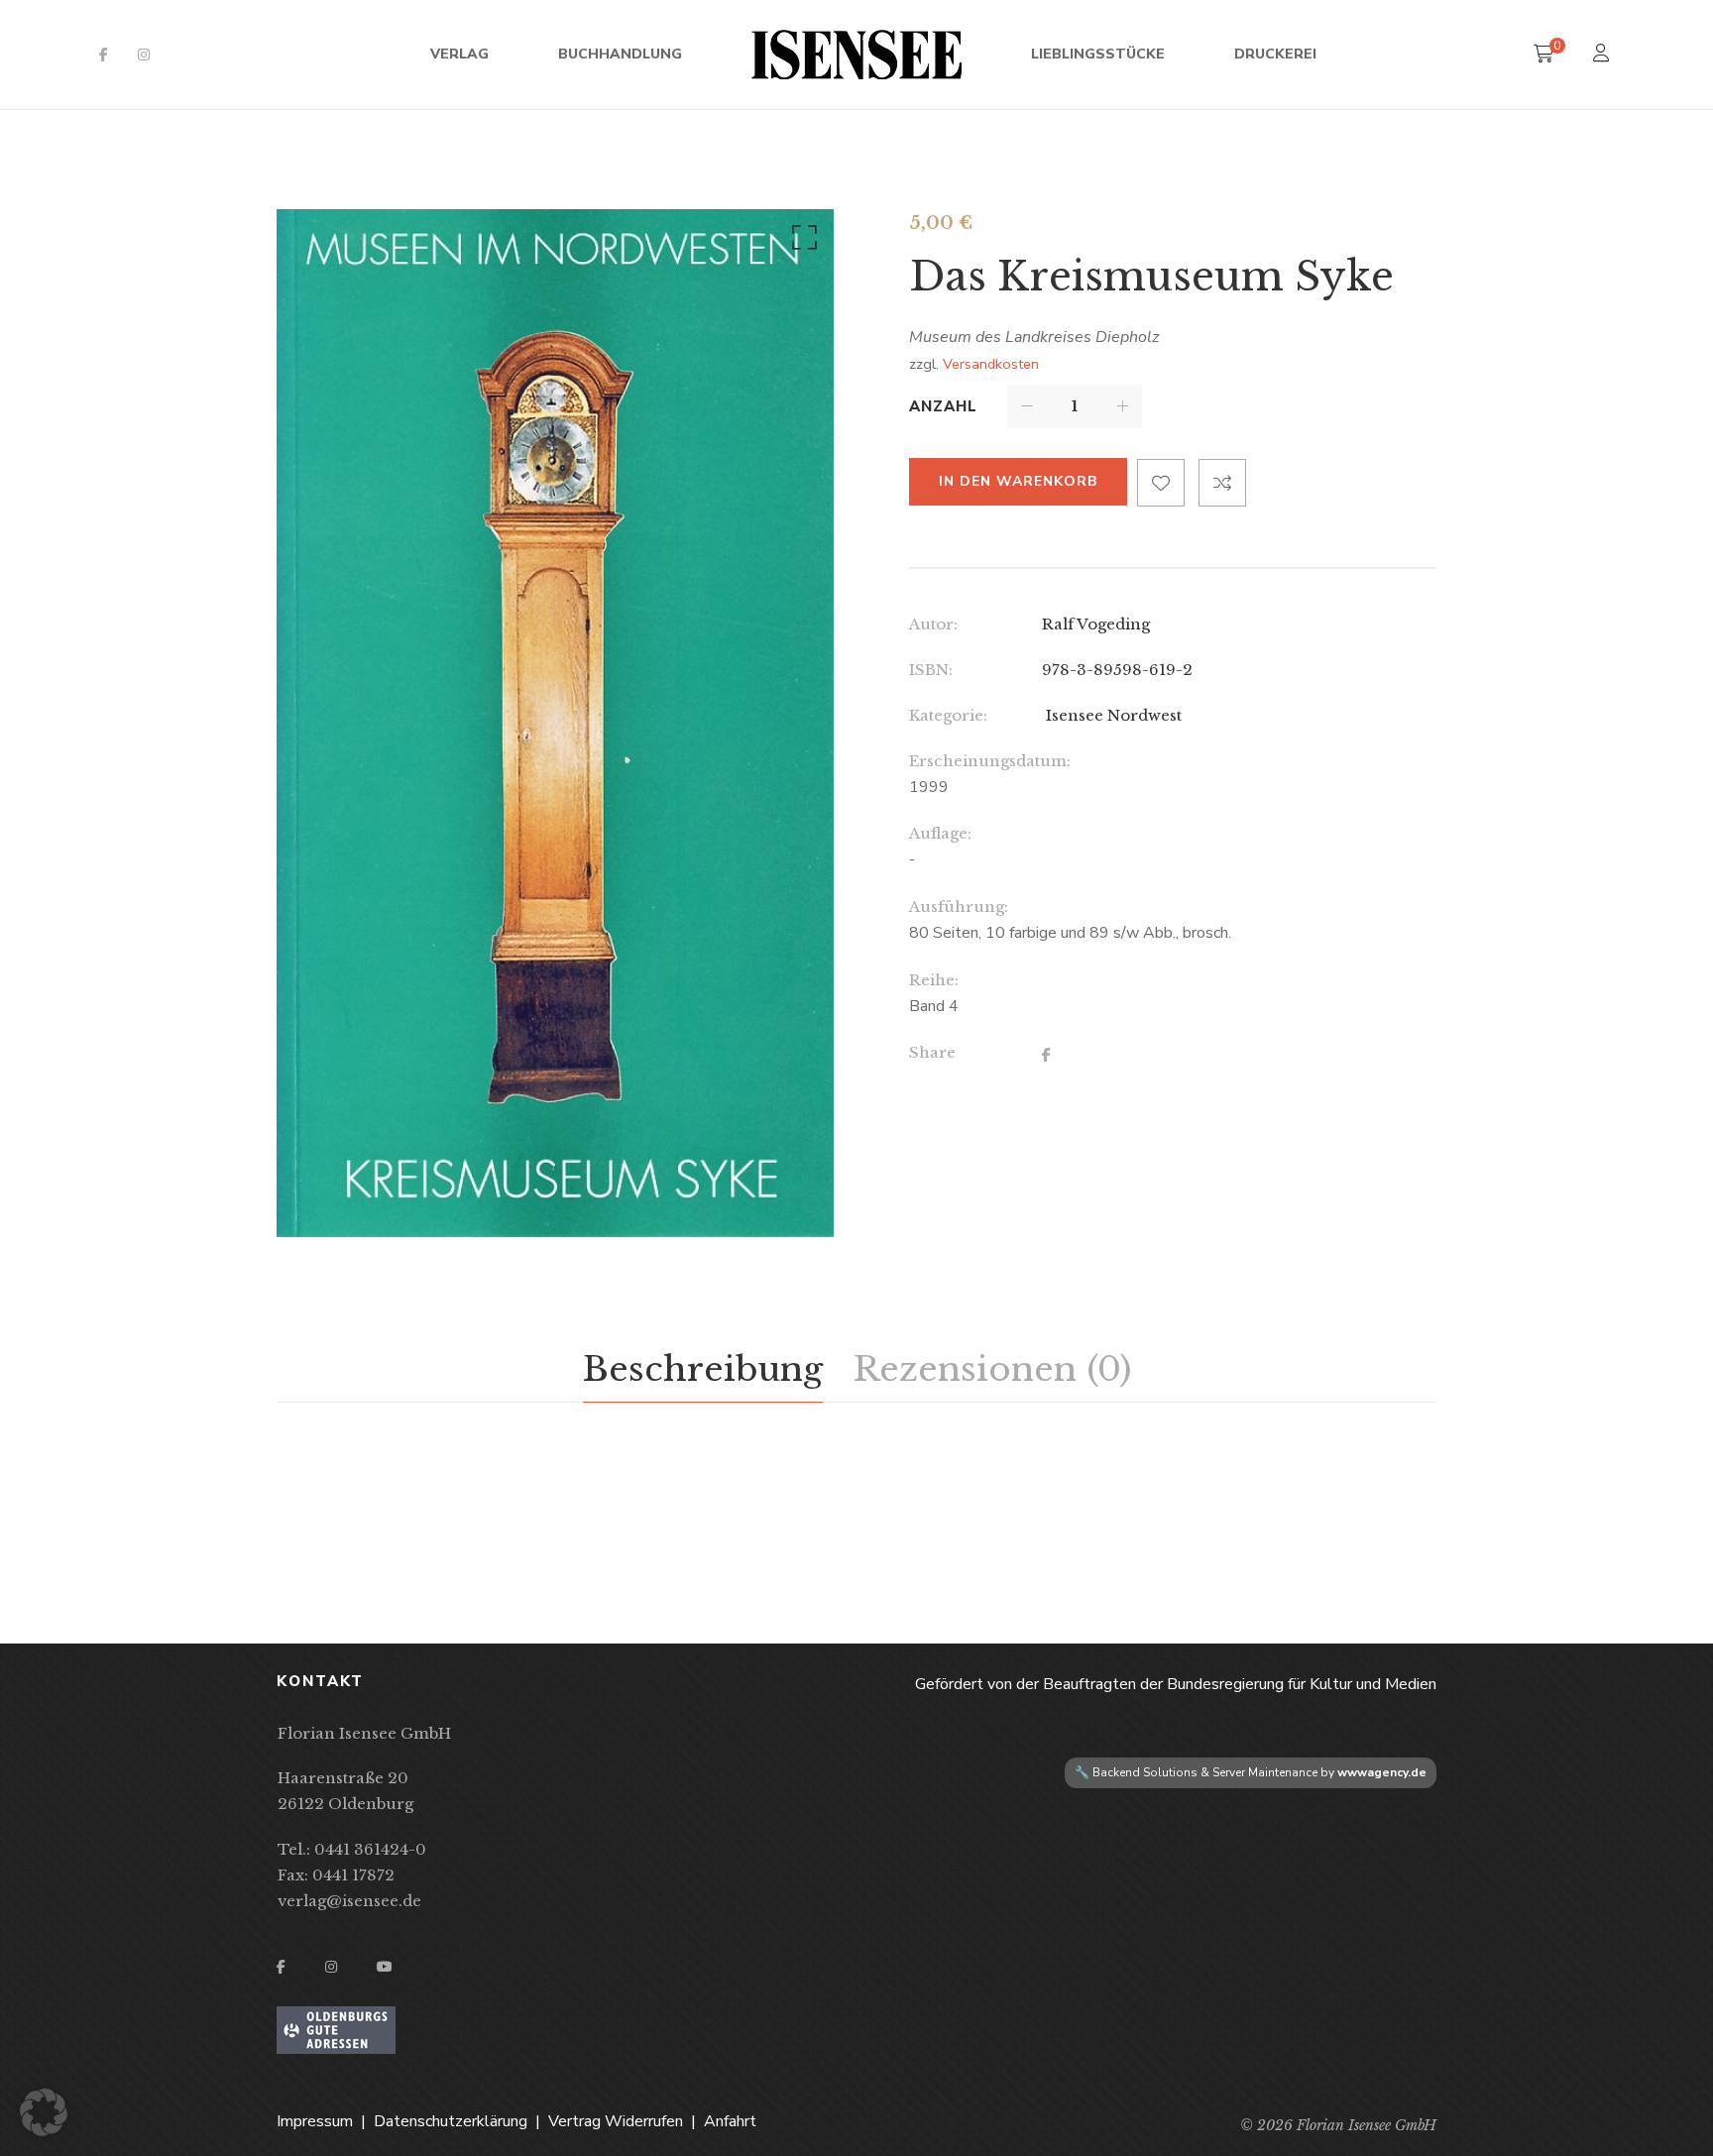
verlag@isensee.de (349, 1901)
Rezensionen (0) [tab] (992, 1369)
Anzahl (943, 406)
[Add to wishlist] (1161, 483)
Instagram (144, 55)
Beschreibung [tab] (703, 1369)
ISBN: (931, 670)
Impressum (315, 2121)
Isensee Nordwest (1112, 715)
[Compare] (1222, 483)
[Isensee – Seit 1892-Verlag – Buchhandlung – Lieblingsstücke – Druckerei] (856, 55)
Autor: (933, 624)
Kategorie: (948, 715)
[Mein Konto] (1603, 55)
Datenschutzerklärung (451, 2121)
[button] (801, 242)
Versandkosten (991, 364)
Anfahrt (730, 2121)
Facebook (104, 55)
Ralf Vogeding (1096, 624)
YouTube (385, 1967)
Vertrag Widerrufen (616, 2121)
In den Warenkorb (1018, 481)
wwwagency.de (1382, 1772)
